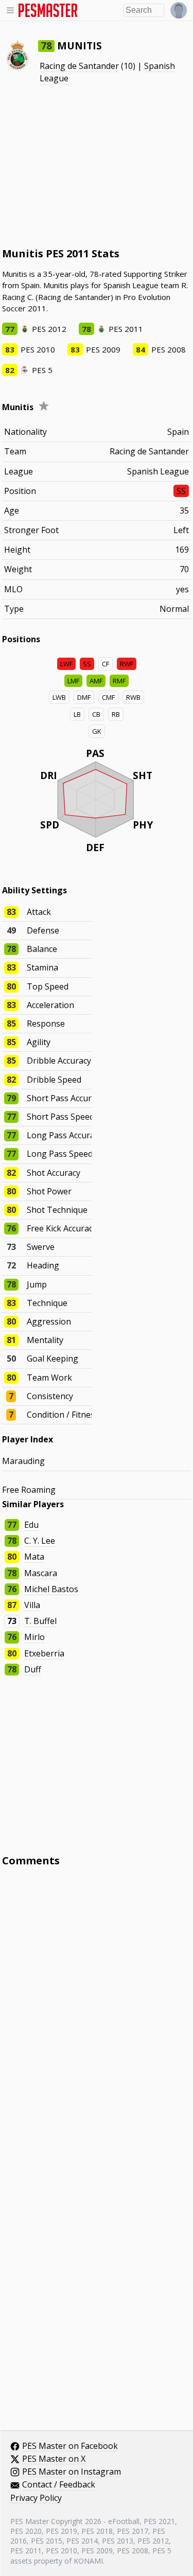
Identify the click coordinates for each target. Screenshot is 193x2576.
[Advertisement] (97, 166)
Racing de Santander (79, 66)
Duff (33, 1669)
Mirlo (34, 1637)
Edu (31, 1525)
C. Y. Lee (40, 1541)
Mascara (41, 1573)
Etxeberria (44, 1653)
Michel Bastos (51, 1589)
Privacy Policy (36, 2498)
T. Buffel (40, 1621)
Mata (34, 1557)
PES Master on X (54, 2459)
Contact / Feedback (59, 2485)
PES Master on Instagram (72, 2472)
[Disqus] (97, 2014)
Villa (32, 1605)
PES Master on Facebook (70, 2446)
